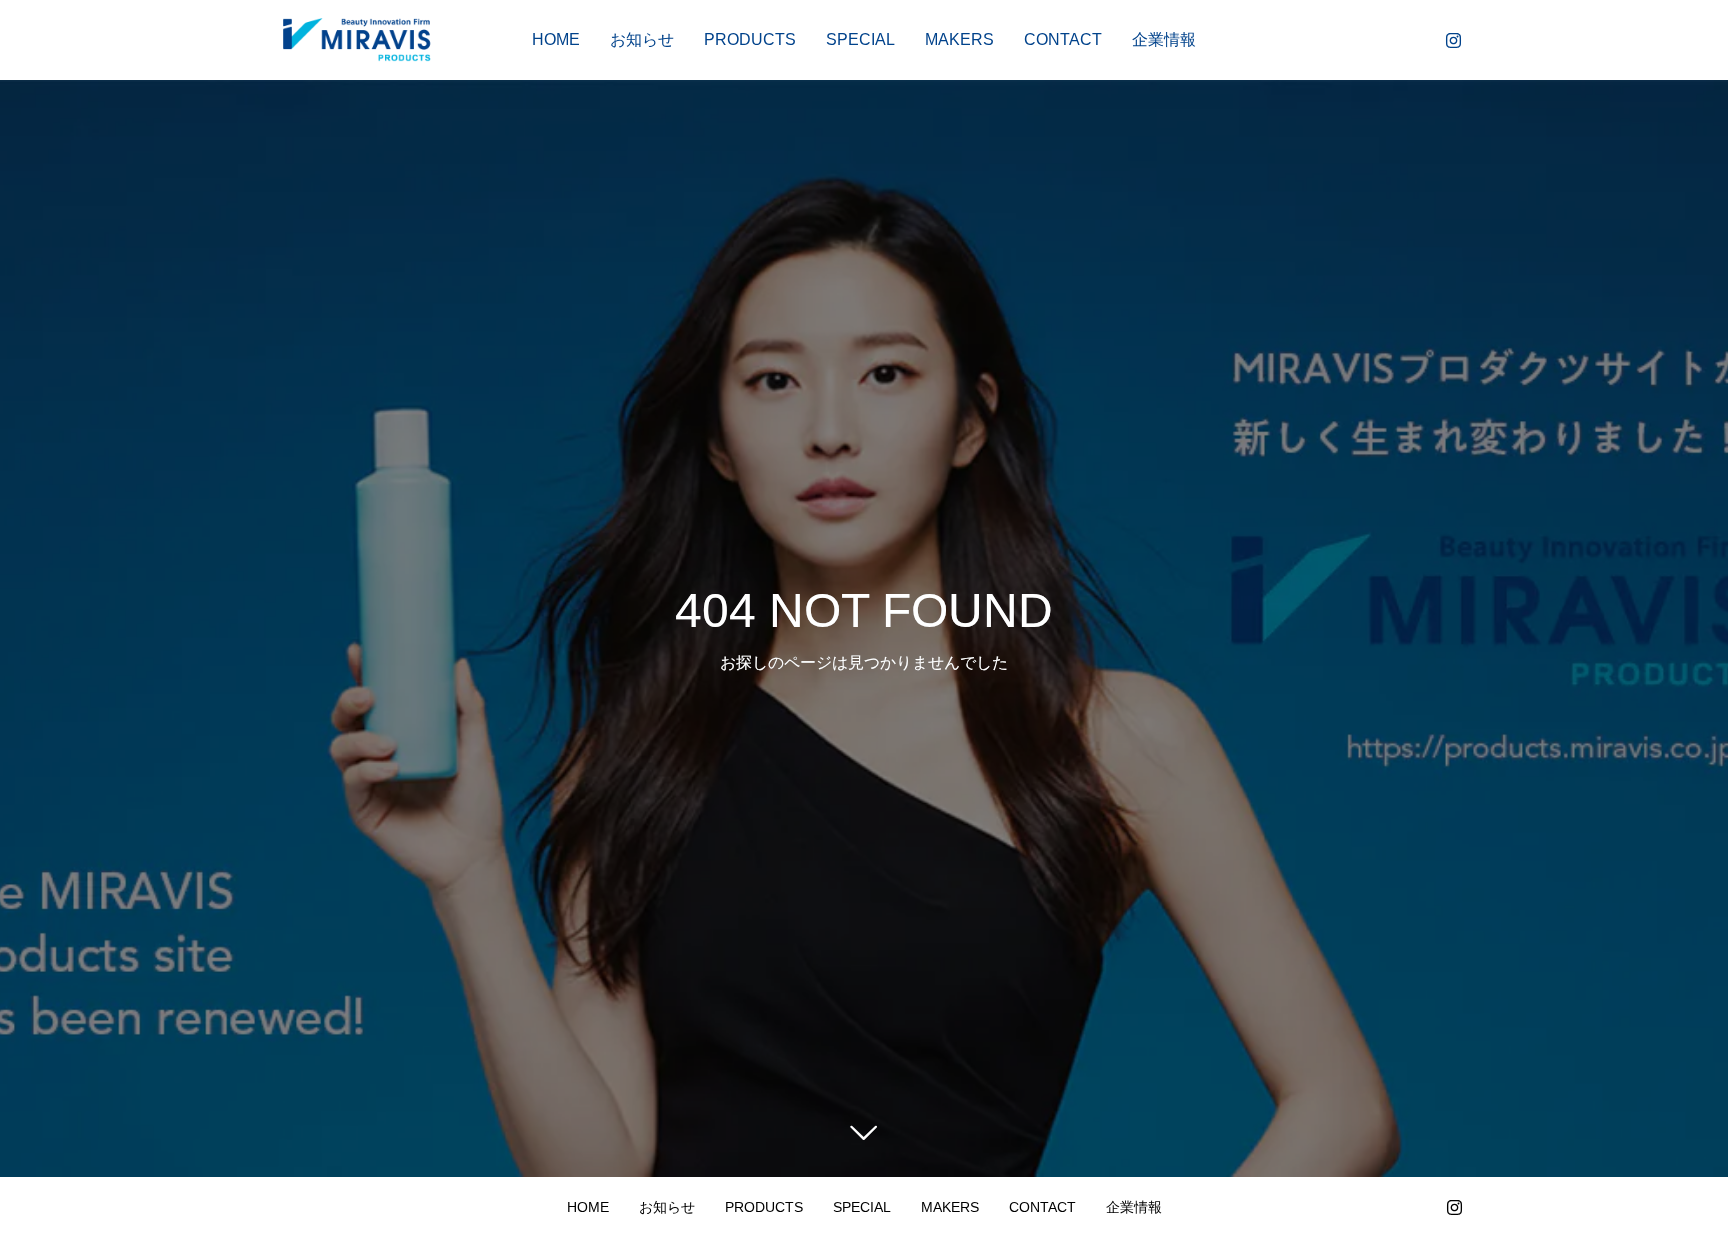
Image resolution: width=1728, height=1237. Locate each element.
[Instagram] (1453, 40)
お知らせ (642, 39)
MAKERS (959, 39)
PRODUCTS (750, 39)
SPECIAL (860, 39)
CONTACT (1063, 39)
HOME (556, 39)
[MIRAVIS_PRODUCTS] (356, 40)
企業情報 (1164, 39)
